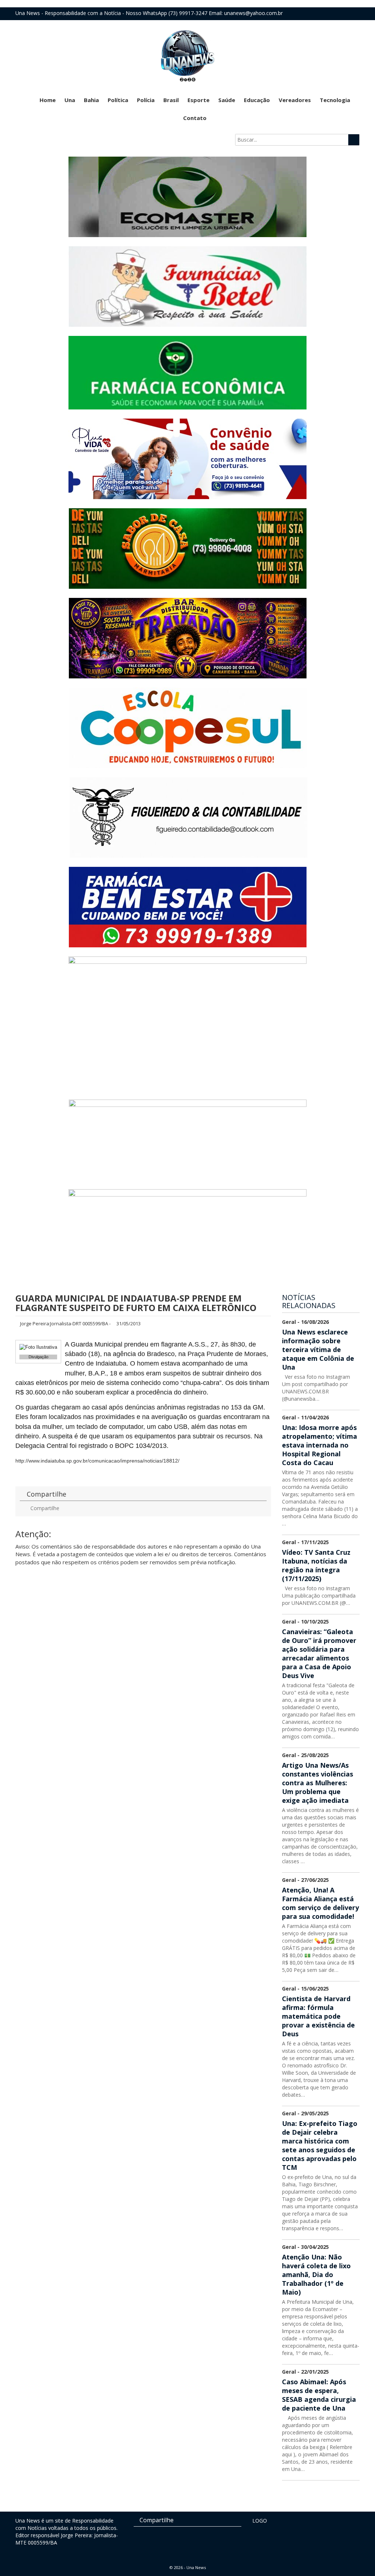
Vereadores (295, 100)
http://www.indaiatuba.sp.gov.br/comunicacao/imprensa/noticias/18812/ (97, 1461)
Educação (257, 100)
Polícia (146, 100)
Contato (195, 118)
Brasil (171, 100)
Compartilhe (44, 1508)
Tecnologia (335, 100)
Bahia (91, 100)
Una (70, 100)
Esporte (198, 100)
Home (48, 100)
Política (118, 100)
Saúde (227, 100)
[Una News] (187, 55)
